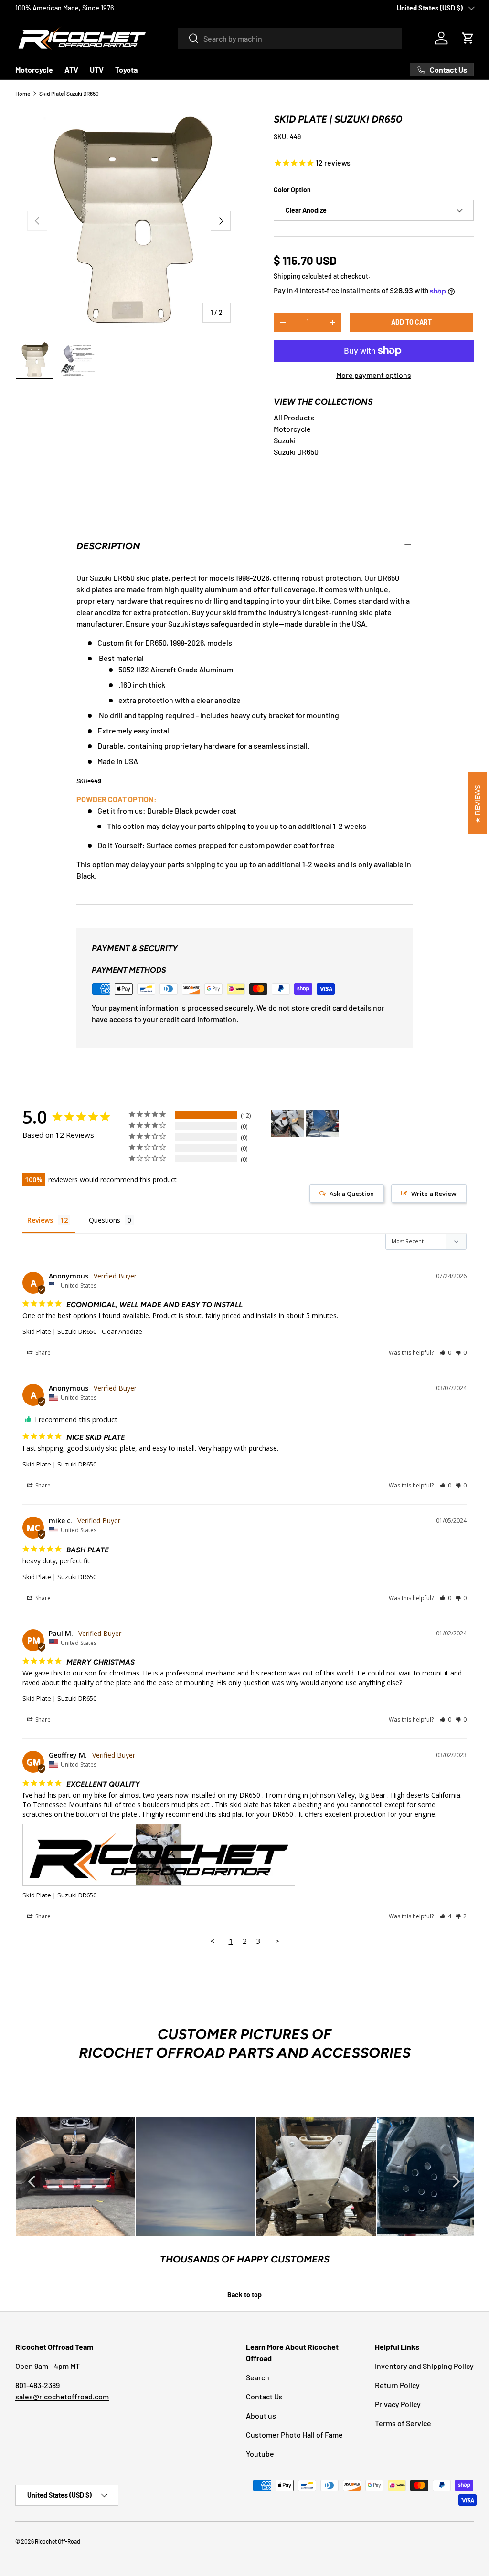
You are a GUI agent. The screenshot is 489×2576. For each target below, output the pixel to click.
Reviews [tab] (40, 1220)
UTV (97, 69)
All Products (294, 417)
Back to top (244, 2295)
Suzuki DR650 (296, 452)
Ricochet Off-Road (58, 2541)
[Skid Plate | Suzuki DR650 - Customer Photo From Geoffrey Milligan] (287, 1124)
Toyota (126, 69)
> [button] (277, 1941)
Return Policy (397, 2385)
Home (23, 94)
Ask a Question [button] (352, 1194)
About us (261, 2415)
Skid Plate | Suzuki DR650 (69, 94)
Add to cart (411, 322)
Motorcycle (34, 69)
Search (258, 2377)
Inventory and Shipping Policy (424, 2366)
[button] (468, 38)
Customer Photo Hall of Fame (294, 2435)
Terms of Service (403, 2423)
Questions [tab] (105, 1220)
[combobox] (290, 38)
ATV (71, 69)
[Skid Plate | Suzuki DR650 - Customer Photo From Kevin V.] (322, 1124)
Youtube (260, 2454)
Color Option (292, 190)
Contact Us (264, 2396)
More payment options (374, 375)
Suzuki (285, 440)
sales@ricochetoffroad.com (62, 2396)
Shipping (287, 276)
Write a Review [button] (434, 1194)
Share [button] (42, 1353)
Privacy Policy (398, 2404)
